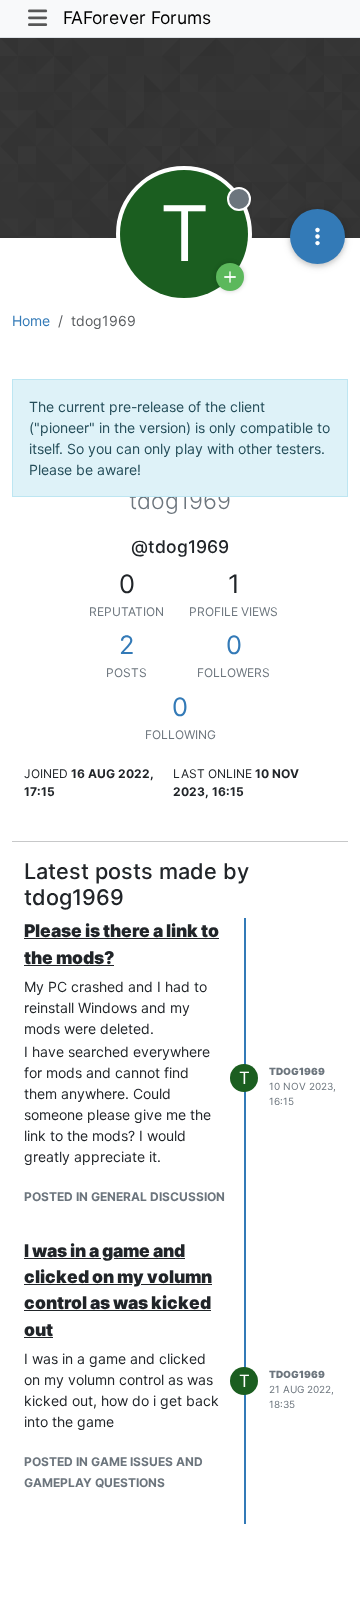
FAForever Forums (137, 17)
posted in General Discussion (124, 1196)
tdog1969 (297, 1071)
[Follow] (230, 277)
